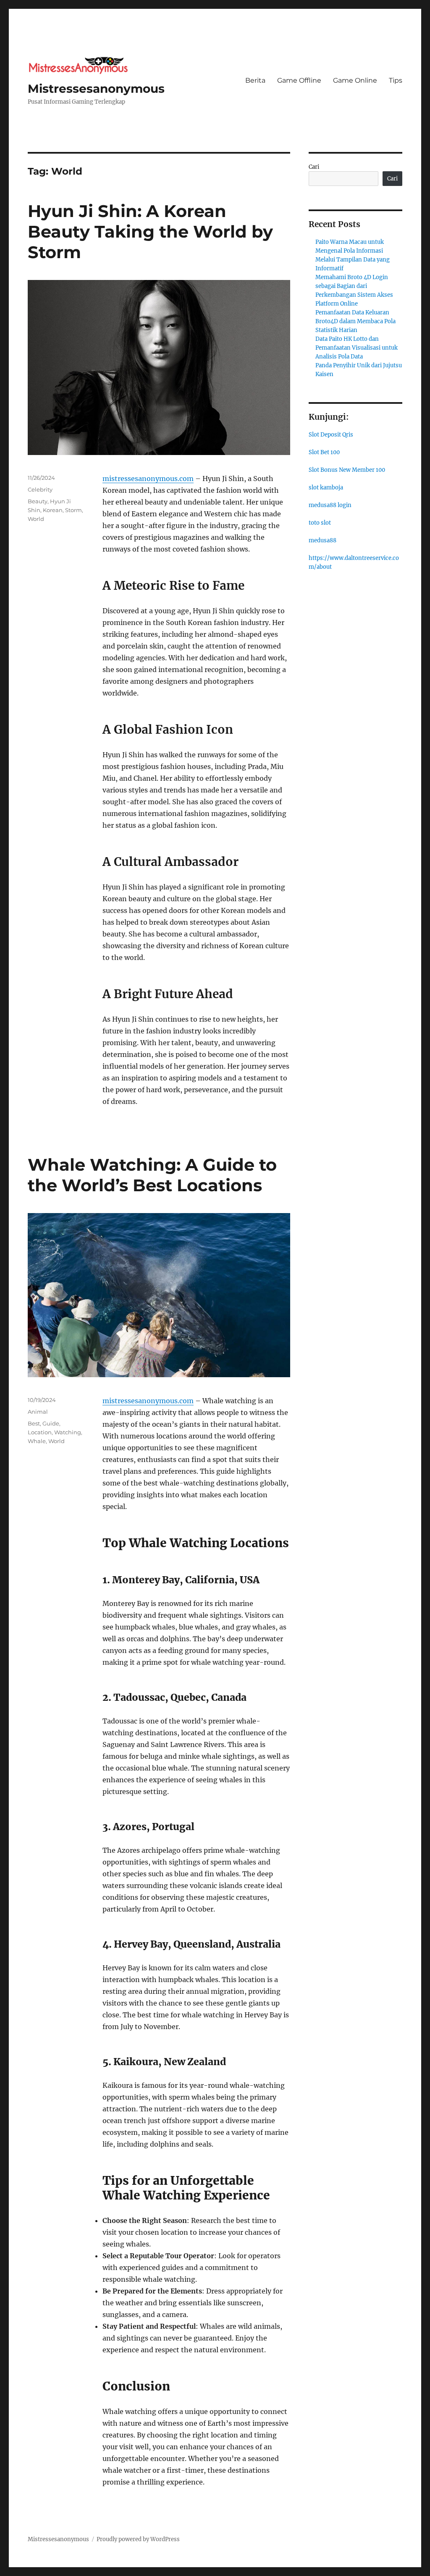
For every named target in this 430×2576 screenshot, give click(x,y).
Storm (73, 510)
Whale (37, 1441)
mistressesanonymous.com (148, 479)
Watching (68, 1432)
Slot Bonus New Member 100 (347, 470)
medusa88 (322, 540)
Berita (255, 80)
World (36, 519)
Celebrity (40, 489)
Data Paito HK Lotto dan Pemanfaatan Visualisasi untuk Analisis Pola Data (357, 348)
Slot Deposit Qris (331, 435)
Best (34, 1423)
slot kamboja (326, 488)
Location (40, 1432)
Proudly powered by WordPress (138, 2539)
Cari (314, 167)
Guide (51, 1423)
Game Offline (299, 80)
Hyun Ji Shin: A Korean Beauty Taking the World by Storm (150, 231)
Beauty (38, 501)
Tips (396, 80)
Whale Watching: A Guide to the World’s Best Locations (152, 1175)
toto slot (320, 523)
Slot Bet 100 (324, 452)
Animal (38, 1412)
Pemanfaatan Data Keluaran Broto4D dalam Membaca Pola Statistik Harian (355, 321)
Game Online (355, 80)
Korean (53, 510)
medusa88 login (330, 505)
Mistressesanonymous (96, 89)
